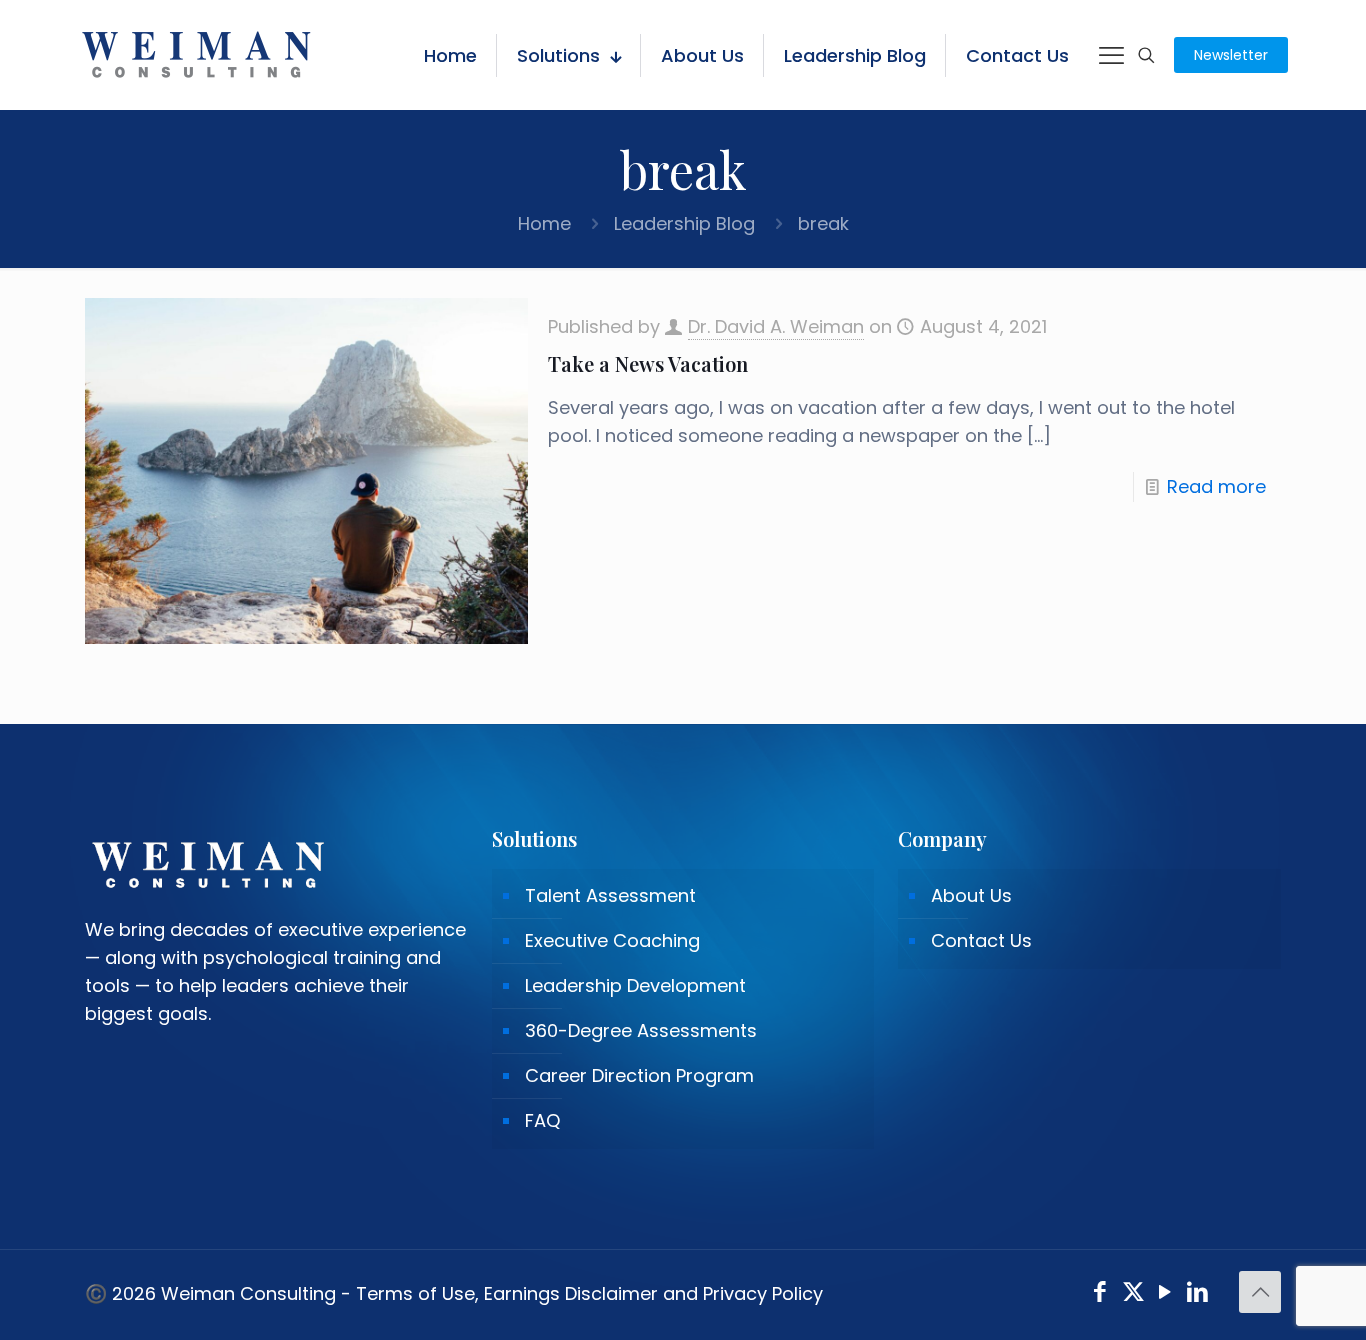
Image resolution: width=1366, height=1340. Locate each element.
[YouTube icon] (1165, 1294)
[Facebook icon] (1100, 1294)
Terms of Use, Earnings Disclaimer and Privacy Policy (589, 1293)
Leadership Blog (684, 223)
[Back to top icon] (1260, 1292)
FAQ (542, 1120)
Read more (1216, 486)
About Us (971, 895)
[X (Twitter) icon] (1133, 1294)
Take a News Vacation (648, 363)
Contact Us (981, 940)
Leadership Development (635, 985)
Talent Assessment (610, 895)
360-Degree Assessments (641, 1030)
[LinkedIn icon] (1198, 1294)
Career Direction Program (639, 1075)
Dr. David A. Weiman (776, 326)
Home (544, 223)
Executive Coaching (612, 940)
